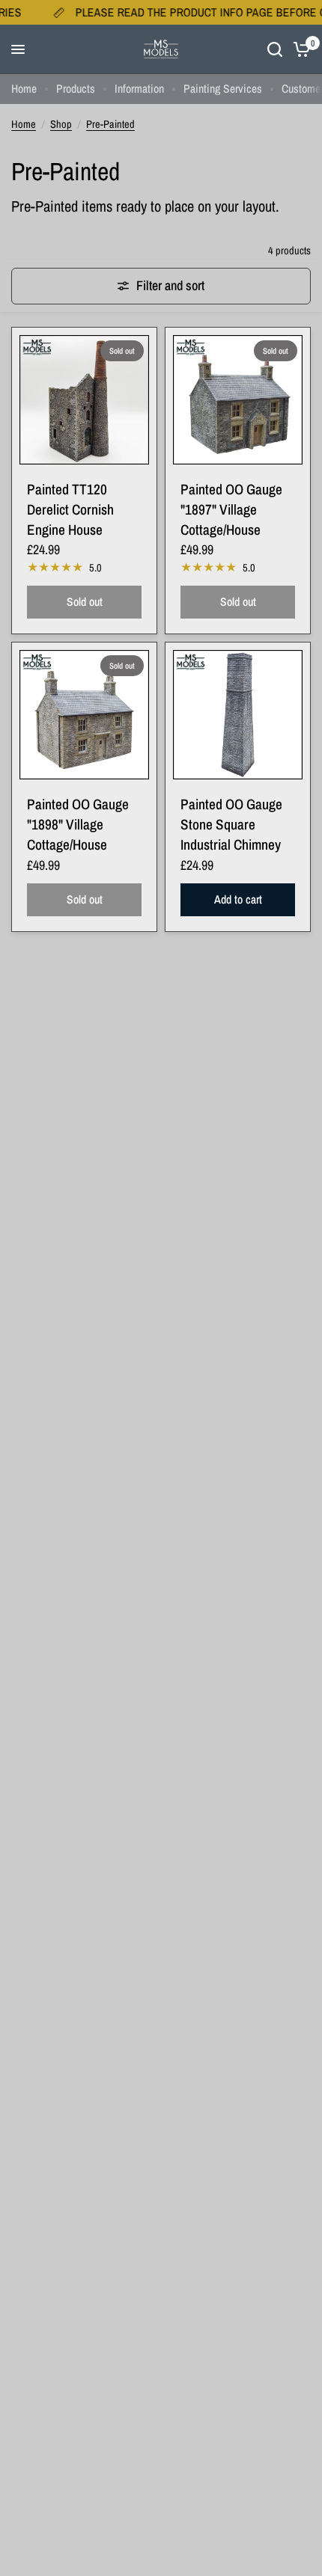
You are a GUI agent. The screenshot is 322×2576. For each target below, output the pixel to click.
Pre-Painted (110, 124)
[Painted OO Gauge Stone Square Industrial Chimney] (238, 715)
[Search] (275, 49)
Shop (61, 124)
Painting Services (223, 89)
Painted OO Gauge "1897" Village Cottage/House (231, 509)
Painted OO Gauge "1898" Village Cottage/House (78, 824)
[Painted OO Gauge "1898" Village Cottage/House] (84, 715)
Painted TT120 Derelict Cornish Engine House (70, 509)
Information (139, 89)
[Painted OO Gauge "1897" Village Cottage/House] (238, 400)
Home (24, 89)
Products (76, 89)
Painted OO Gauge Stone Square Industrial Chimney (231, 824)
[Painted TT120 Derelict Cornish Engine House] (84, 400)
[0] (299, 49)
